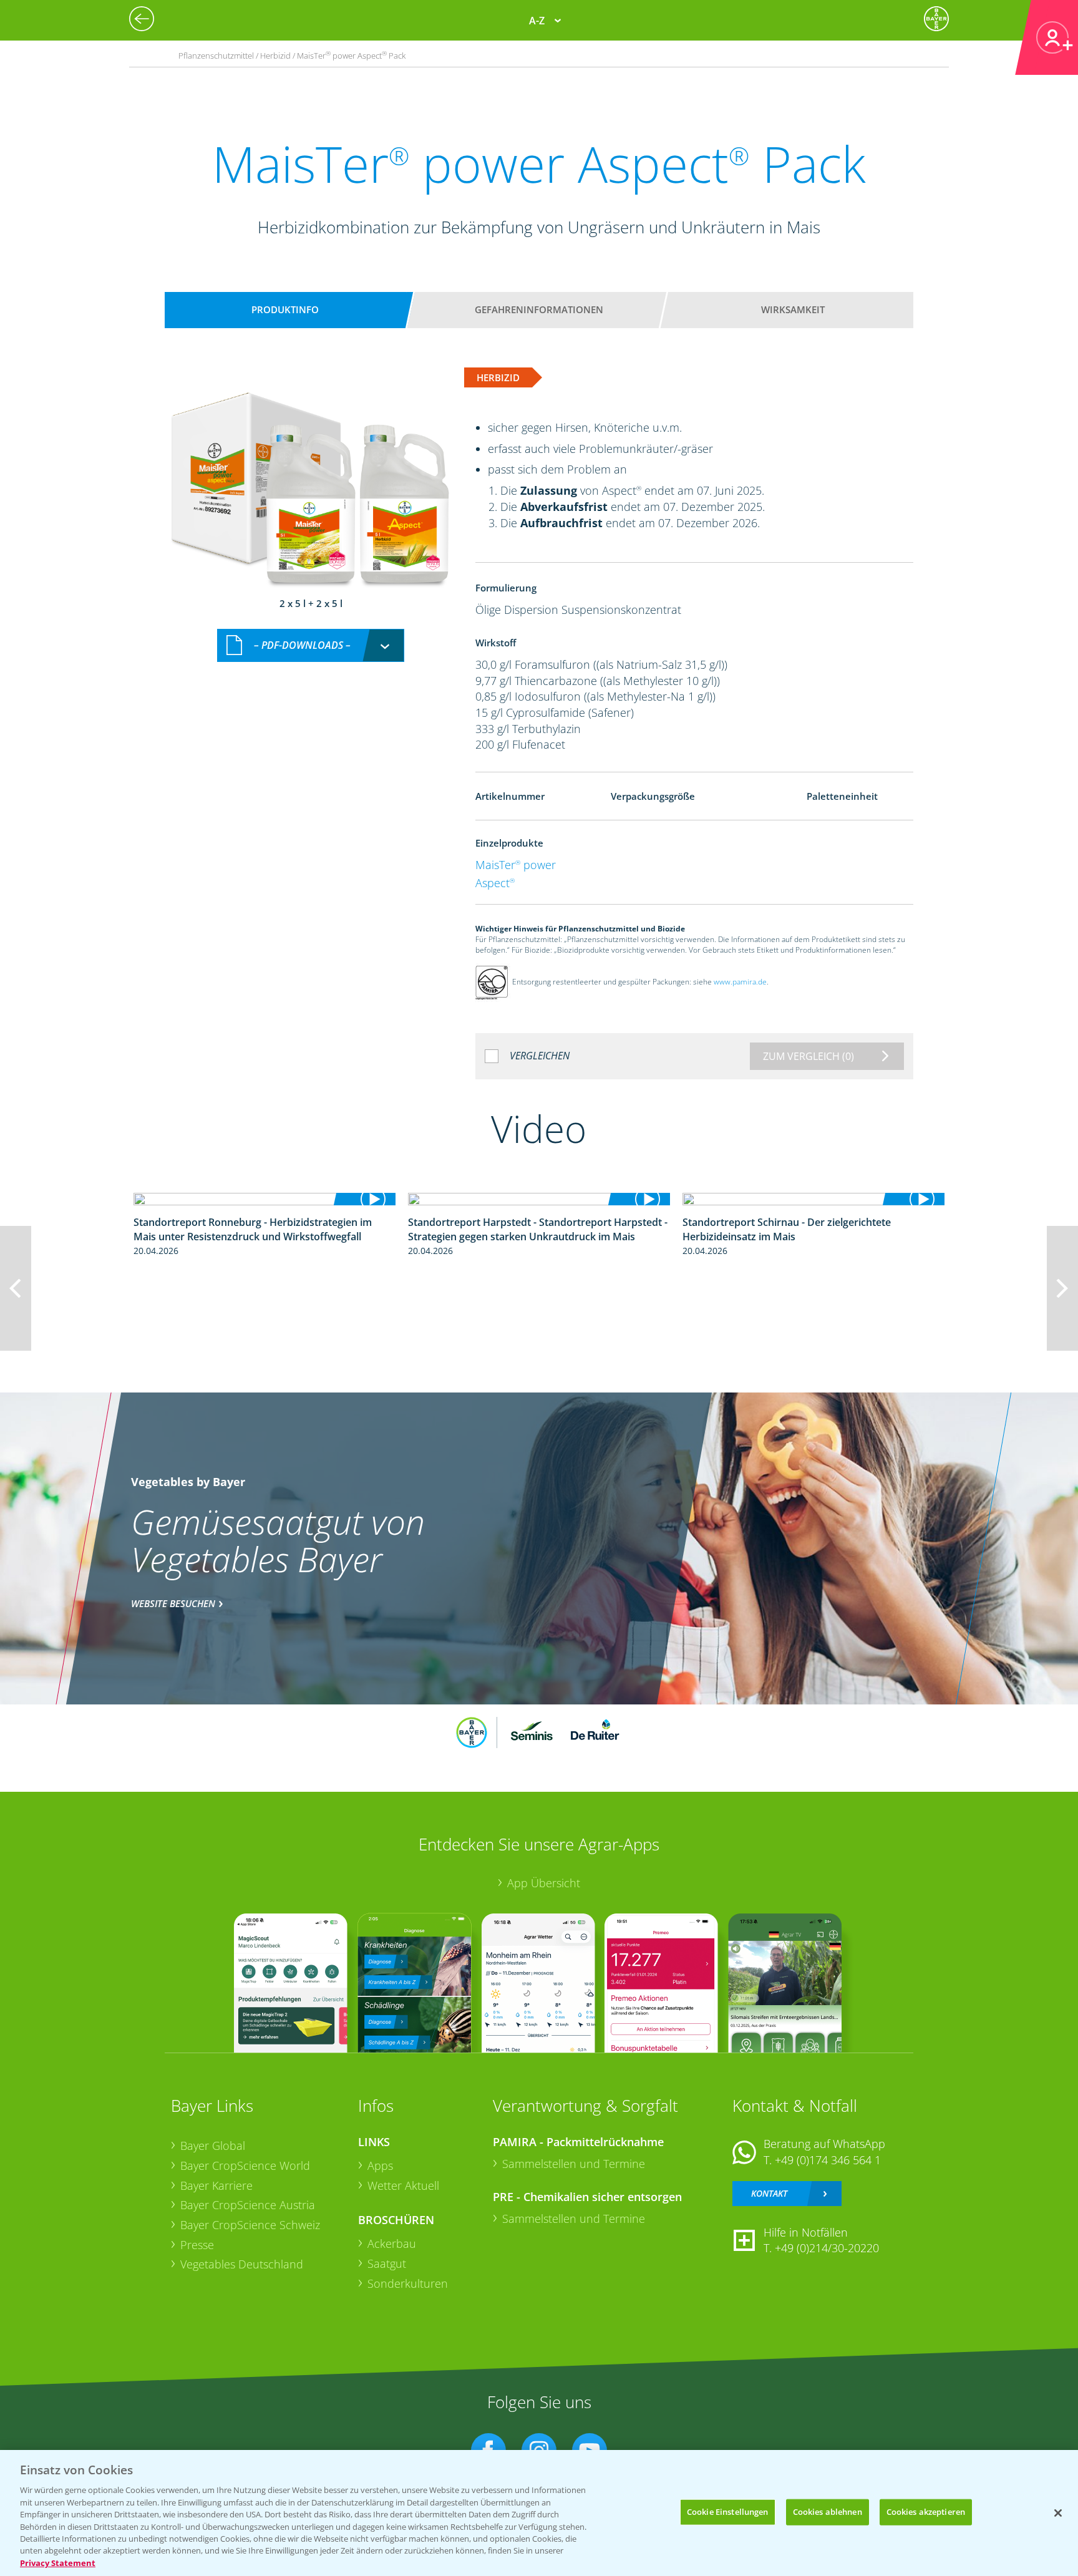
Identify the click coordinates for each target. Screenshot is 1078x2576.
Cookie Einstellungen (728, 2512)
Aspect (495, 883)
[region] (539, 2513)
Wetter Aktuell (403, 2185)
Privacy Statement (58, 2563)
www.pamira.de (740, 982)
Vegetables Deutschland (242, 2264)
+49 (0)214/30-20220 (827, 2248)
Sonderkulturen (408, 2283)
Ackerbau (392, 2243)
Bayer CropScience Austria (248, 2205)
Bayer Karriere (216, 2185)
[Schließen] (1058, 2513)
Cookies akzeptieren (926, 2512)
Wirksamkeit (793, 309)
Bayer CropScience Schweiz (250, 2225)
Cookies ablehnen (828, 2512)
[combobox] (311, 645)
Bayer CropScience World (245, 2165)
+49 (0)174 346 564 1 (828, 2160)
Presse (197, 2245)
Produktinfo (285, 309)
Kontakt (769, 2193)
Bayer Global (213, 2146)
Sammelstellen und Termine (574, 2164)
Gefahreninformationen (539, 309)
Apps (380, 2165)
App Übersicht (544, 1883)
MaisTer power (516, 865)
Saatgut (387, 2263)
